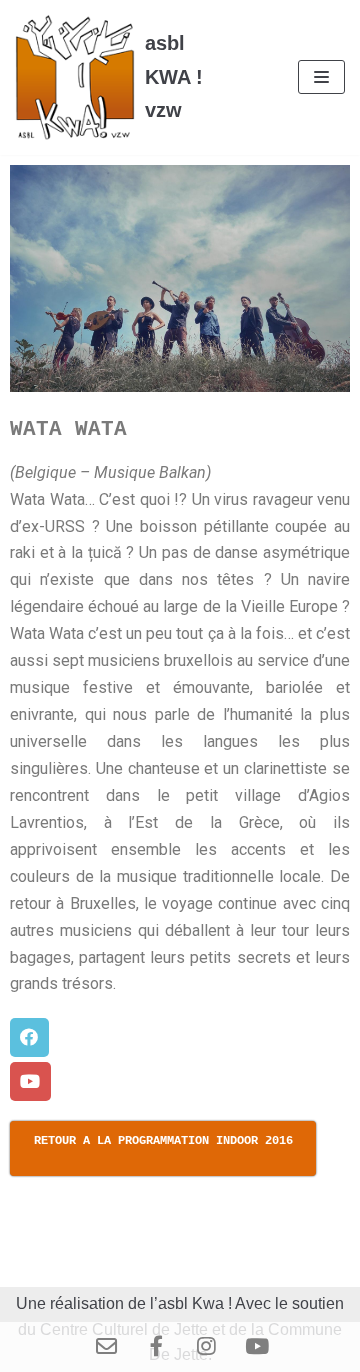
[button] (29, 1037)
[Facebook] (155, 1347)
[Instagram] (205, 1347)
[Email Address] (105, 1347)
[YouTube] (255, 1347)
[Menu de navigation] (321, 77)
